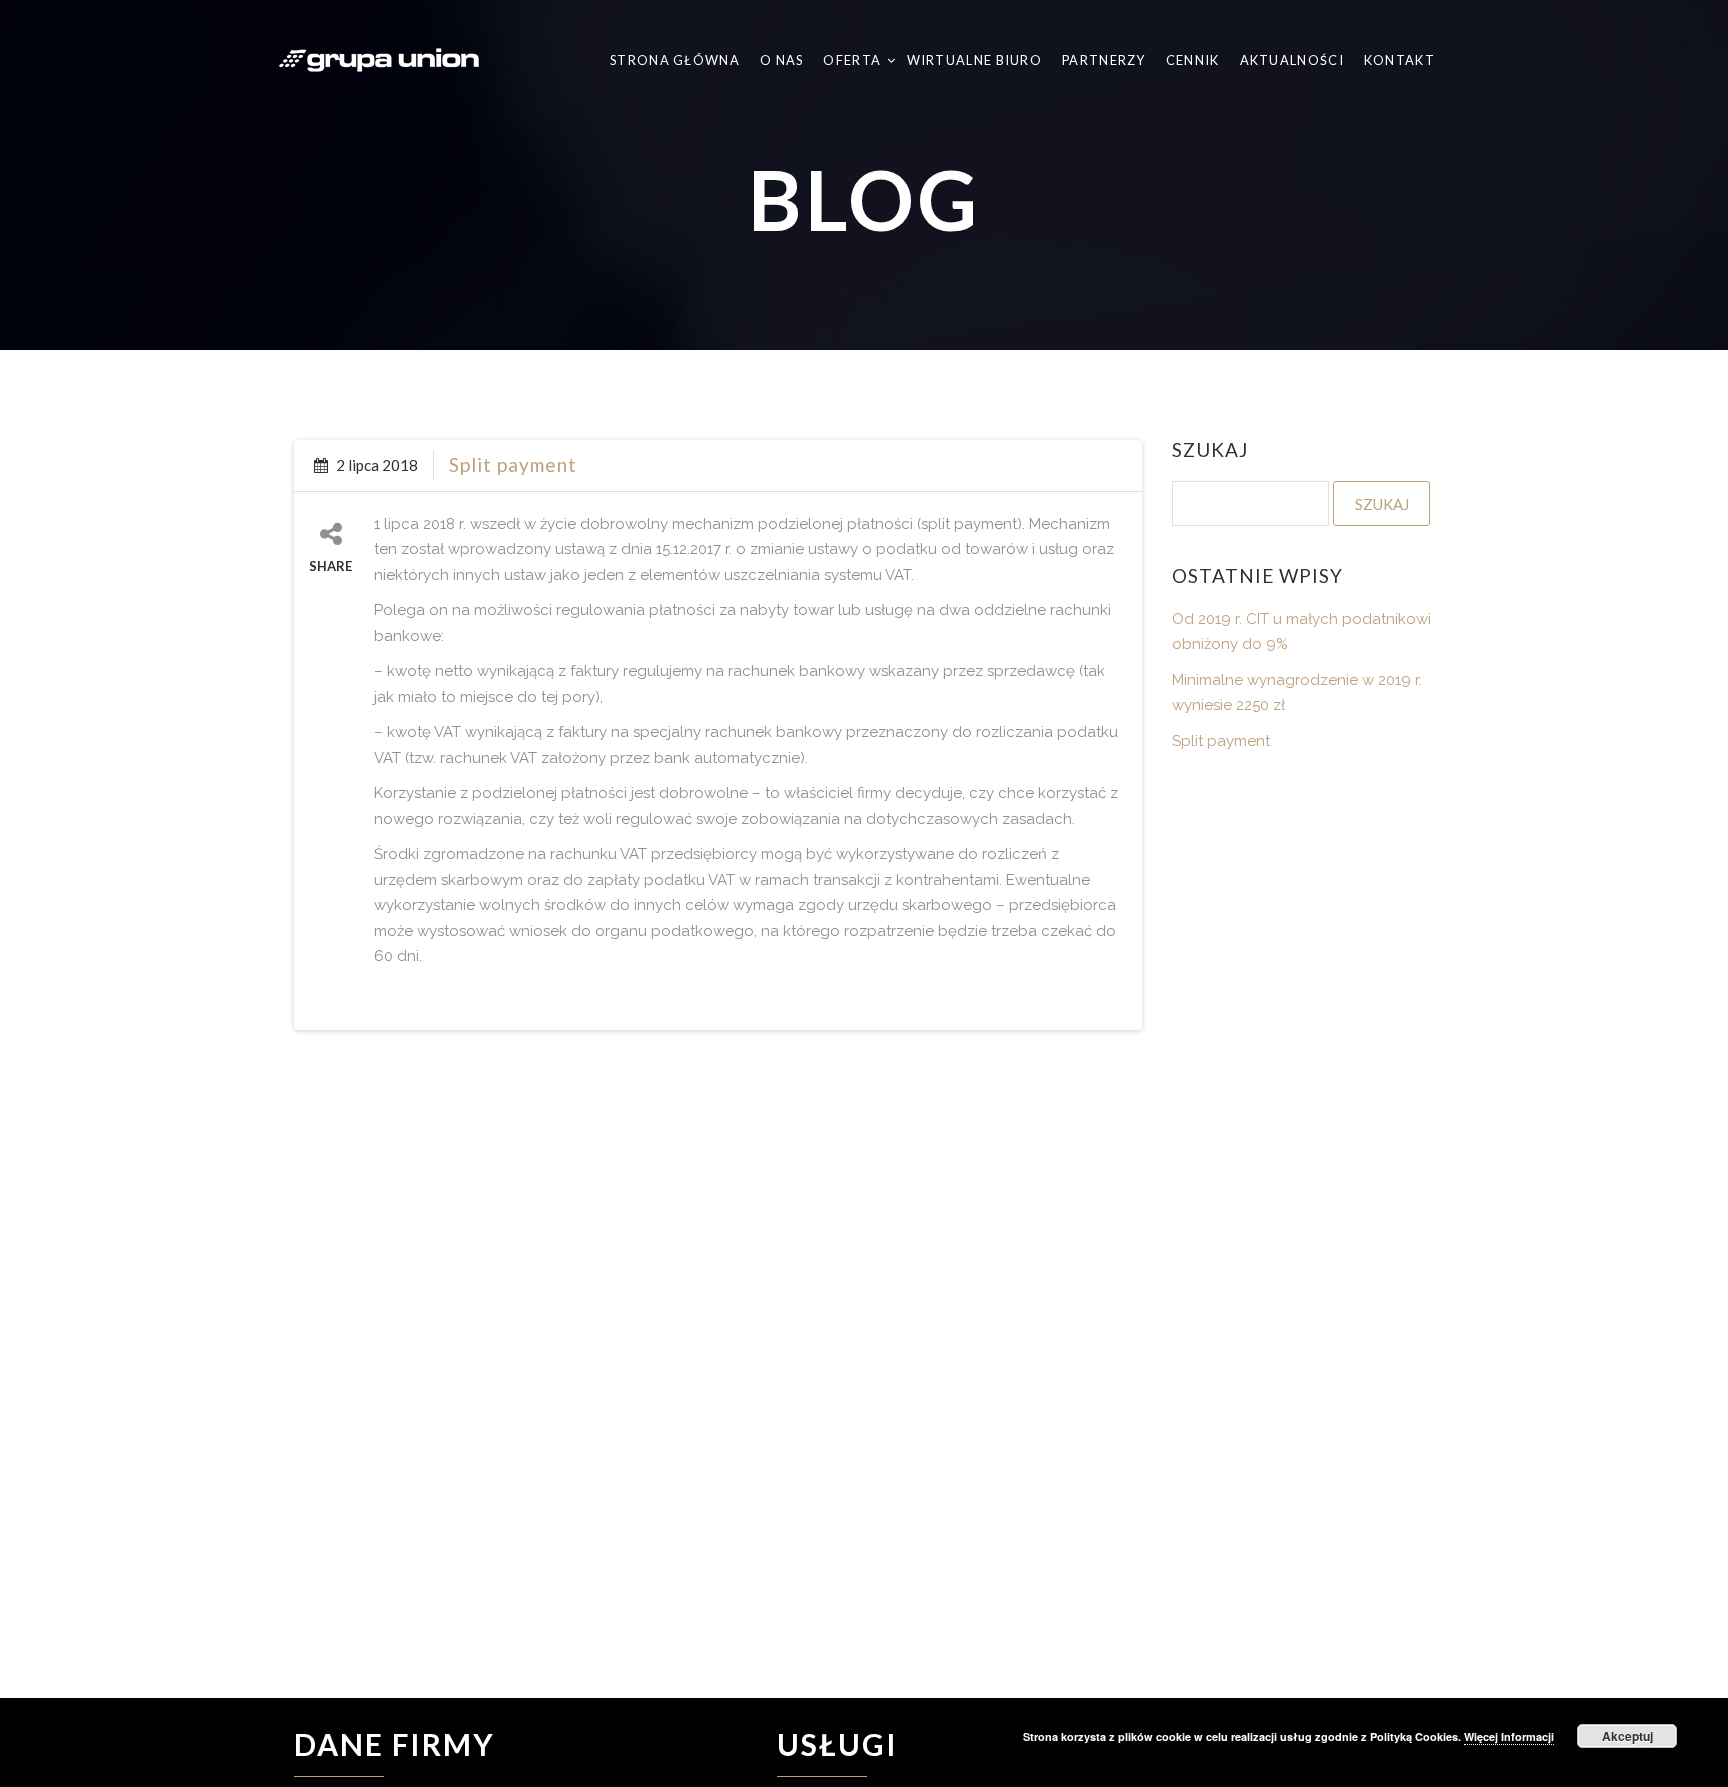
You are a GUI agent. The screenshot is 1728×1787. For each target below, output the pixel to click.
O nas (782, 60)
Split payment (513, 464)
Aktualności (1292, 60)
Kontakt (1399, 60)
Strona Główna (675, 60)
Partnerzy (1104, 60)
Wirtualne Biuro (975, 60)
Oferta (853, 60)
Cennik (1193, 60)
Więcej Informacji (1509, 1736)
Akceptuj (1627, 1736)
